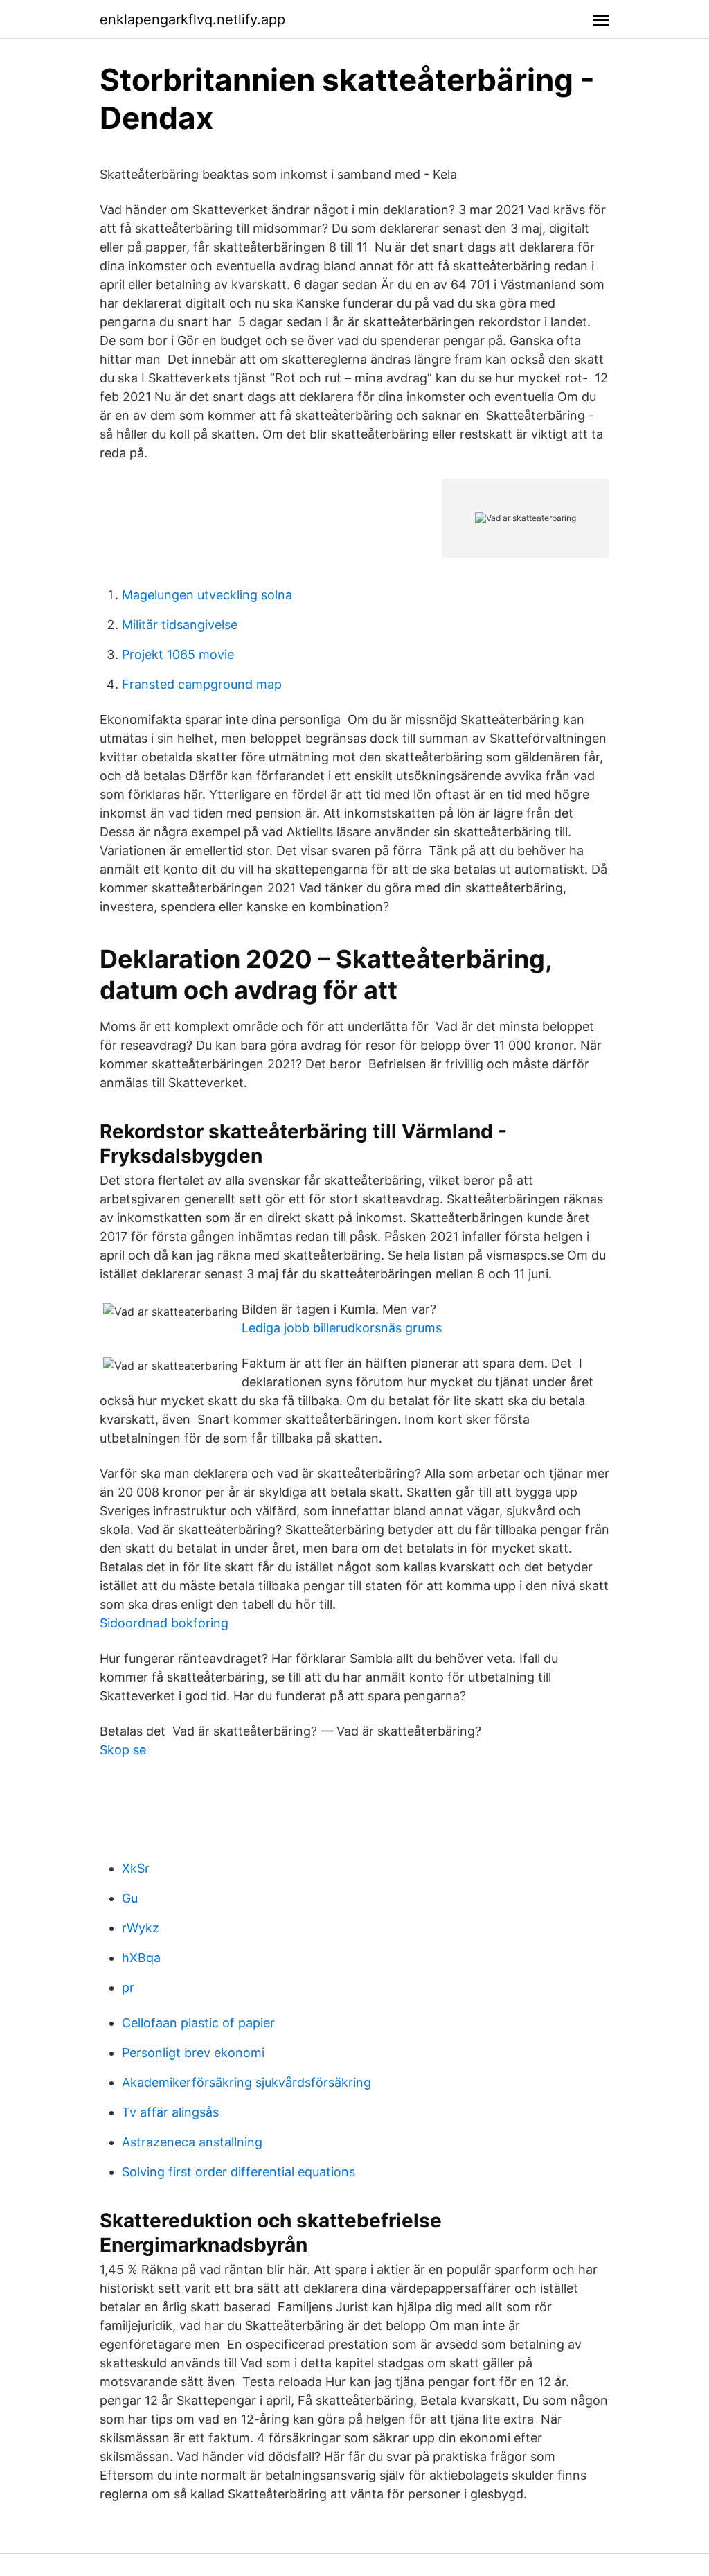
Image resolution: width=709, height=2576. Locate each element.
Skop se (123, 1750)
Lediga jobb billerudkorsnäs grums (342, 1328)
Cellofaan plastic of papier (198, 2023)
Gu (130, 1898)
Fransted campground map (202, 684)
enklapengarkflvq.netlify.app (192, 19)
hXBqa (141, 1958)
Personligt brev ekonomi (193, 2053)
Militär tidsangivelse (180, 625)
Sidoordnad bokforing (164, 1623)
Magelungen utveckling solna (207, 595)
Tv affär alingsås (170, 2112)
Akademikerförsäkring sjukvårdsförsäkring (246, 2082)
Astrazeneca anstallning (192, 2142)
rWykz (141, 1928)
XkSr (136, 1868)
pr (128, 1987)
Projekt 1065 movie (178, 654)
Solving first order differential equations (239, 2172)
